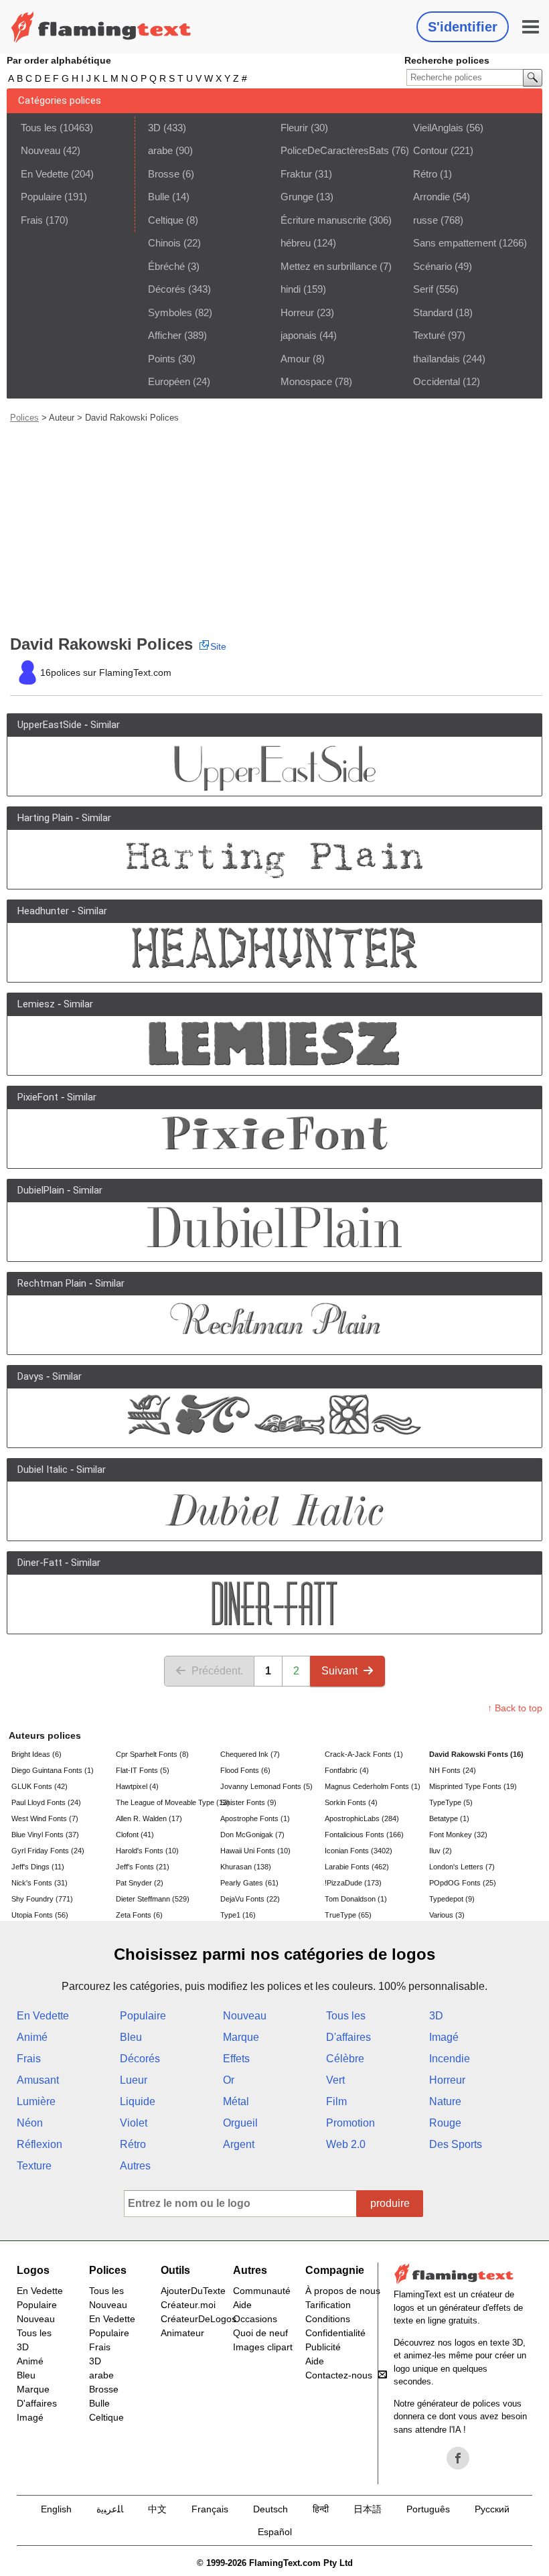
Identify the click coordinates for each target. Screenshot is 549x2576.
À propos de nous (343, 2291)
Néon (30, 2123)
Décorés (167, 289)
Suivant (339, 1671)
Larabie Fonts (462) (357, 1867)
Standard (433, 312)
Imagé (444, 2037)
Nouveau (41, 150)
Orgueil (240, 2123)
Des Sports (456, 2144)
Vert (335, 2080)
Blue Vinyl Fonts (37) (45, 1835)
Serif (423, 289)
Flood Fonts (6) (245, 1770)
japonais (299, 335)
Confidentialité (335, 2333)
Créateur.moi (188, 2305)
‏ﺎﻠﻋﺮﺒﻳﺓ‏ (110, 2509)
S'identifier (463, 27)
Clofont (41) (135, 1835)
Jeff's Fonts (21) (143, 1867)
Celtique (166, 220)
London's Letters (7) (462, 1867)
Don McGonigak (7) (252, 1835)
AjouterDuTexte (193, 2291)
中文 (157, 2509)
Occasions (255, 2319)
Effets (236, 2059)
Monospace (306, 381)
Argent (239, 2144)
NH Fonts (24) (453, 1770)
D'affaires (348, 2037)
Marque (241, 2037)
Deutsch (270, 2509)
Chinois (164, 243)
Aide (242, 2305)
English (56, 2509)
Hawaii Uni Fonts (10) (255, 1851)
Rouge (445, 2123)
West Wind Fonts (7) (45, 1818)
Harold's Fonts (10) (147, 1851)
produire (390, 2203)
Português (428, 2509)
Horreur (297, 312)
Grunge (297, 197)
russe (425, 220)
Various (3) (447, 1915)
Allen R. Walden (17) (149, 1818)
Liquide (138, 2101)
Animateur (182, 2333)
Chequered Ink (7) (250, 1754)
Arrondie (432, 197)
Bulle (159, 197)
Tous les (39, 128)
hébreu (296, 243)
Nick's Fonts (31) (40, 1883)
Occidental (437, 381)
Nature (445, 2101)
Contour (430, 150)
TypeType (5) (451, 1802)
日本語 (368, 2509)
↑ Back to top (515, 1708)
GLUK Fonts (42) (40, 1786)
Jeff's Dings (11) (38, 1867)
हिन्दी (321, 2509)
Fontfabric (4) (347, 1770)
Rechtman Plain (52, 1283)
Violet (134, 2123)
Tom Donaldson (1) (356, 1899)
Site (218, 646)
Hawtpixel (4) (137, 1786)
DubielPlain (41, 1190)
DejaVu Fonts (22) (250, 1899)
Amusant (38, 2080)
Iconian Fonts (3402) (359, 1851)
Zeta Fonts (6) (139, 1915)
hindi (291, 289)
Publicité (323, 2347)
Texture (34, 2166)
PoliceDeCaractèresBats (335, 150)
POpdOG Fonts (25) (463, 1883)
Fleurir (294, 128)
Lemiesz (36, 1004)
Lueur (134, 2080)
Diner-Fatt (40, 1563)
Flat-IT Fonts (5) (143, 1770)
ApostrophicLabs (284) (362, 1818)
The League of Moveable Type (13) (167, 1802)
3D (154, 128)
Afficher (165, 335)
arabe (160, 150)
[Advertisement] (276, 529)
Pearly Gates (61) (249, 1883)
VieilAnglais (438, 128)
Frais (32, 220)
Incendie (450, 2059)
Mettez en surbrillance (329, 266)
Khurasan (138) (246, 1867)
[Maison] (101, 27)
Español (275, 2532)
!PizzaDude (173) (353, 1883)
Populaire (41, 197)
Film (336, 2101)
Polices (24, 418)
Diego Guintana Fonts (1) (53, 1770)
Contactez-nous (339, 2375)
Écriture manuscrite (323, 220)
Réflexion (40, 2144)
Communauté (262, 2291)
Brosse (164, 174)
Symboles (170, 312)
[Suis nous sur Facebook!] (458, 2458)
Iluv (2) (441, 1851)
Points (162, 359)
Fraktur (296, 174)
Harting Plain (45, 818)
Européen (169, 381)
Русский (492, 2509)
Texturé (429, 335)
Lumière (36, 2101)
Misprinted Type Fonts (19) (473, 1786)
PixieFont (38, 1097)
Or (229, 2080)
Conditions (328, 2319)
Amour (295, 359)
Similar (105, 725)
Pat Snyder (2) (140, 1883)
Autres (135, 2166)
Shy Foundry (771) (42, 1899)
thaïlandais (437, 359)
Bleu (131, 2037)
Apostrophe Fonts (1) (255, 1818)
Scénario (433, 266)
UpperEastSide (50, 725)
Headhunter (43, 911)
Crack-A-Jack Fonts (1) (364, 1754)
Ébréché (166, 266)
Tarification (328, 2305)
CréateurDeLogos (199, 2319)
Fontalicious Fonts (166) (364, 1835)
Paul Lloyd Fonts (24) (46, 1802)
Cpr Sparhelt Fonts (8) (152, 1754)
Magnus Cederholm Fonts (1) (373, 1786)
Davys (30, 1376)
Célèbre (345, 2059)
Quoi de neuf (260, 2333)
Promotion (350, 2123)
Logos (33, 2270)
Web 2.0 (346, 2144)
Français (210, 2509)
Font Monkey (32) (458, 1835)
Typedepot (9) (452, 1899)
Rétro (425, 174)
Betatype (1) (449, 1818)
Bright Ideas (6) (36, 1754)
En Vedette (45, 174)
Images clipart (263, 2347)
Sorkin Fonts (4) (351, 1802)
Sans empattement (455, 243)
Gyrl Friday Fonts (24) (48, 1851)
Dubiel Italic (43, 1470)
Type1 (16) (238, 1915)
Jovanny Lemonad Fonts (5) (266, 1786)
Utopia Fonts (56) (40, 1915)
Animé (32, 2037)
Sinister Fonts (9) (248, 1802)
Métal (236, 2101)
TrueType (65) (348, 1915)
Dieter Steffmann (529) (153, 1899)
